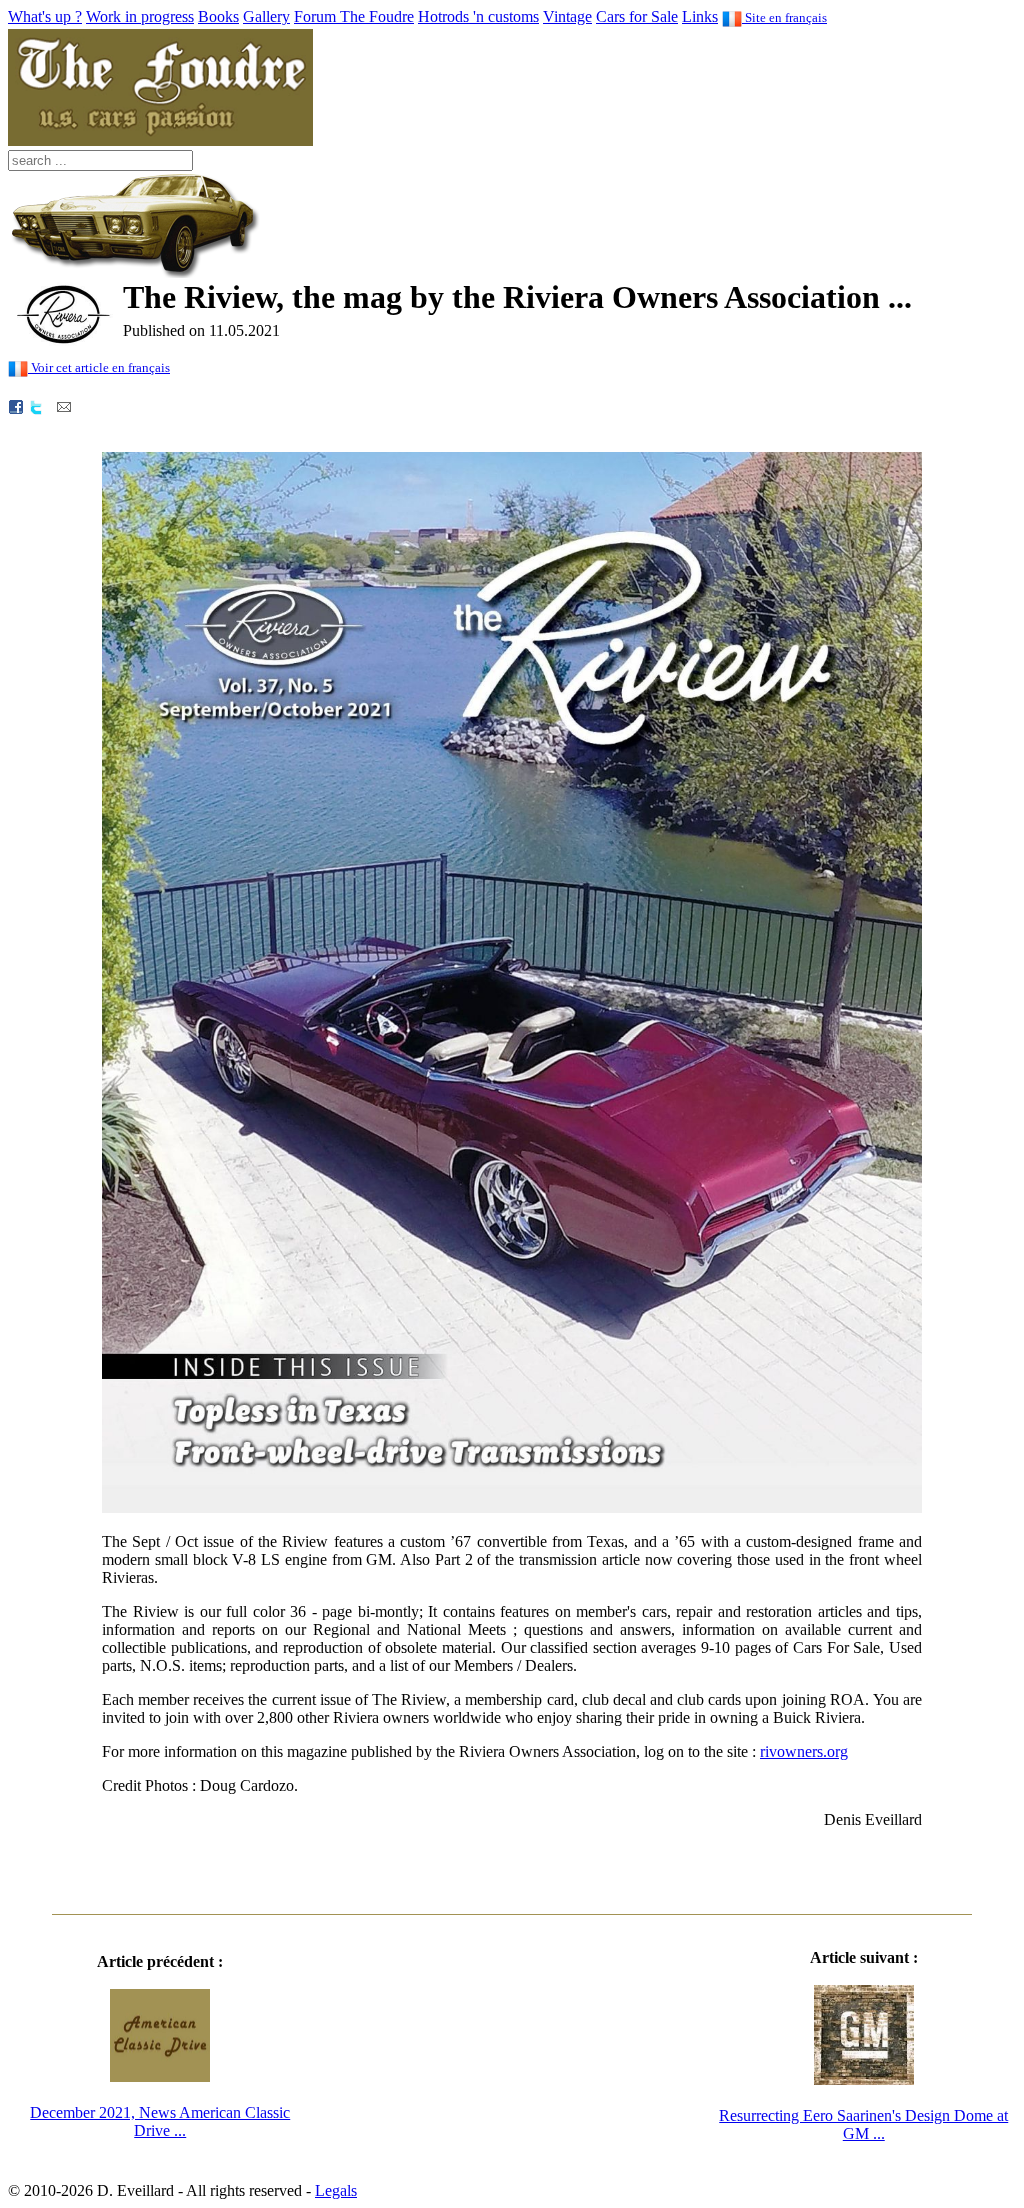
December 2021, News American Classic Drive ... (160, 2121)
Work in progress (140, 16)
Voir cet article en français (99, 367)
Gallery (266, 16)
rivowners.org (804, 1751)
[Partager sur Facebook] (16, 405)
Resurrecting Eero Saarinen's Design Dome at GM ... (863, 2124)
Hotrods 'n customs (478, 16)
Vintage (567, 16)
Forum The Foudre (354, 16)
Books (218, 16)
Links (700, 16)
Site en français (784, 17)
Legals (336, 2190)
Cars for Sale (637, 16)
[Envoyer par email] (64, 405)
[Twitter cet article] (36, 405)
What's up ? (45, 16)
